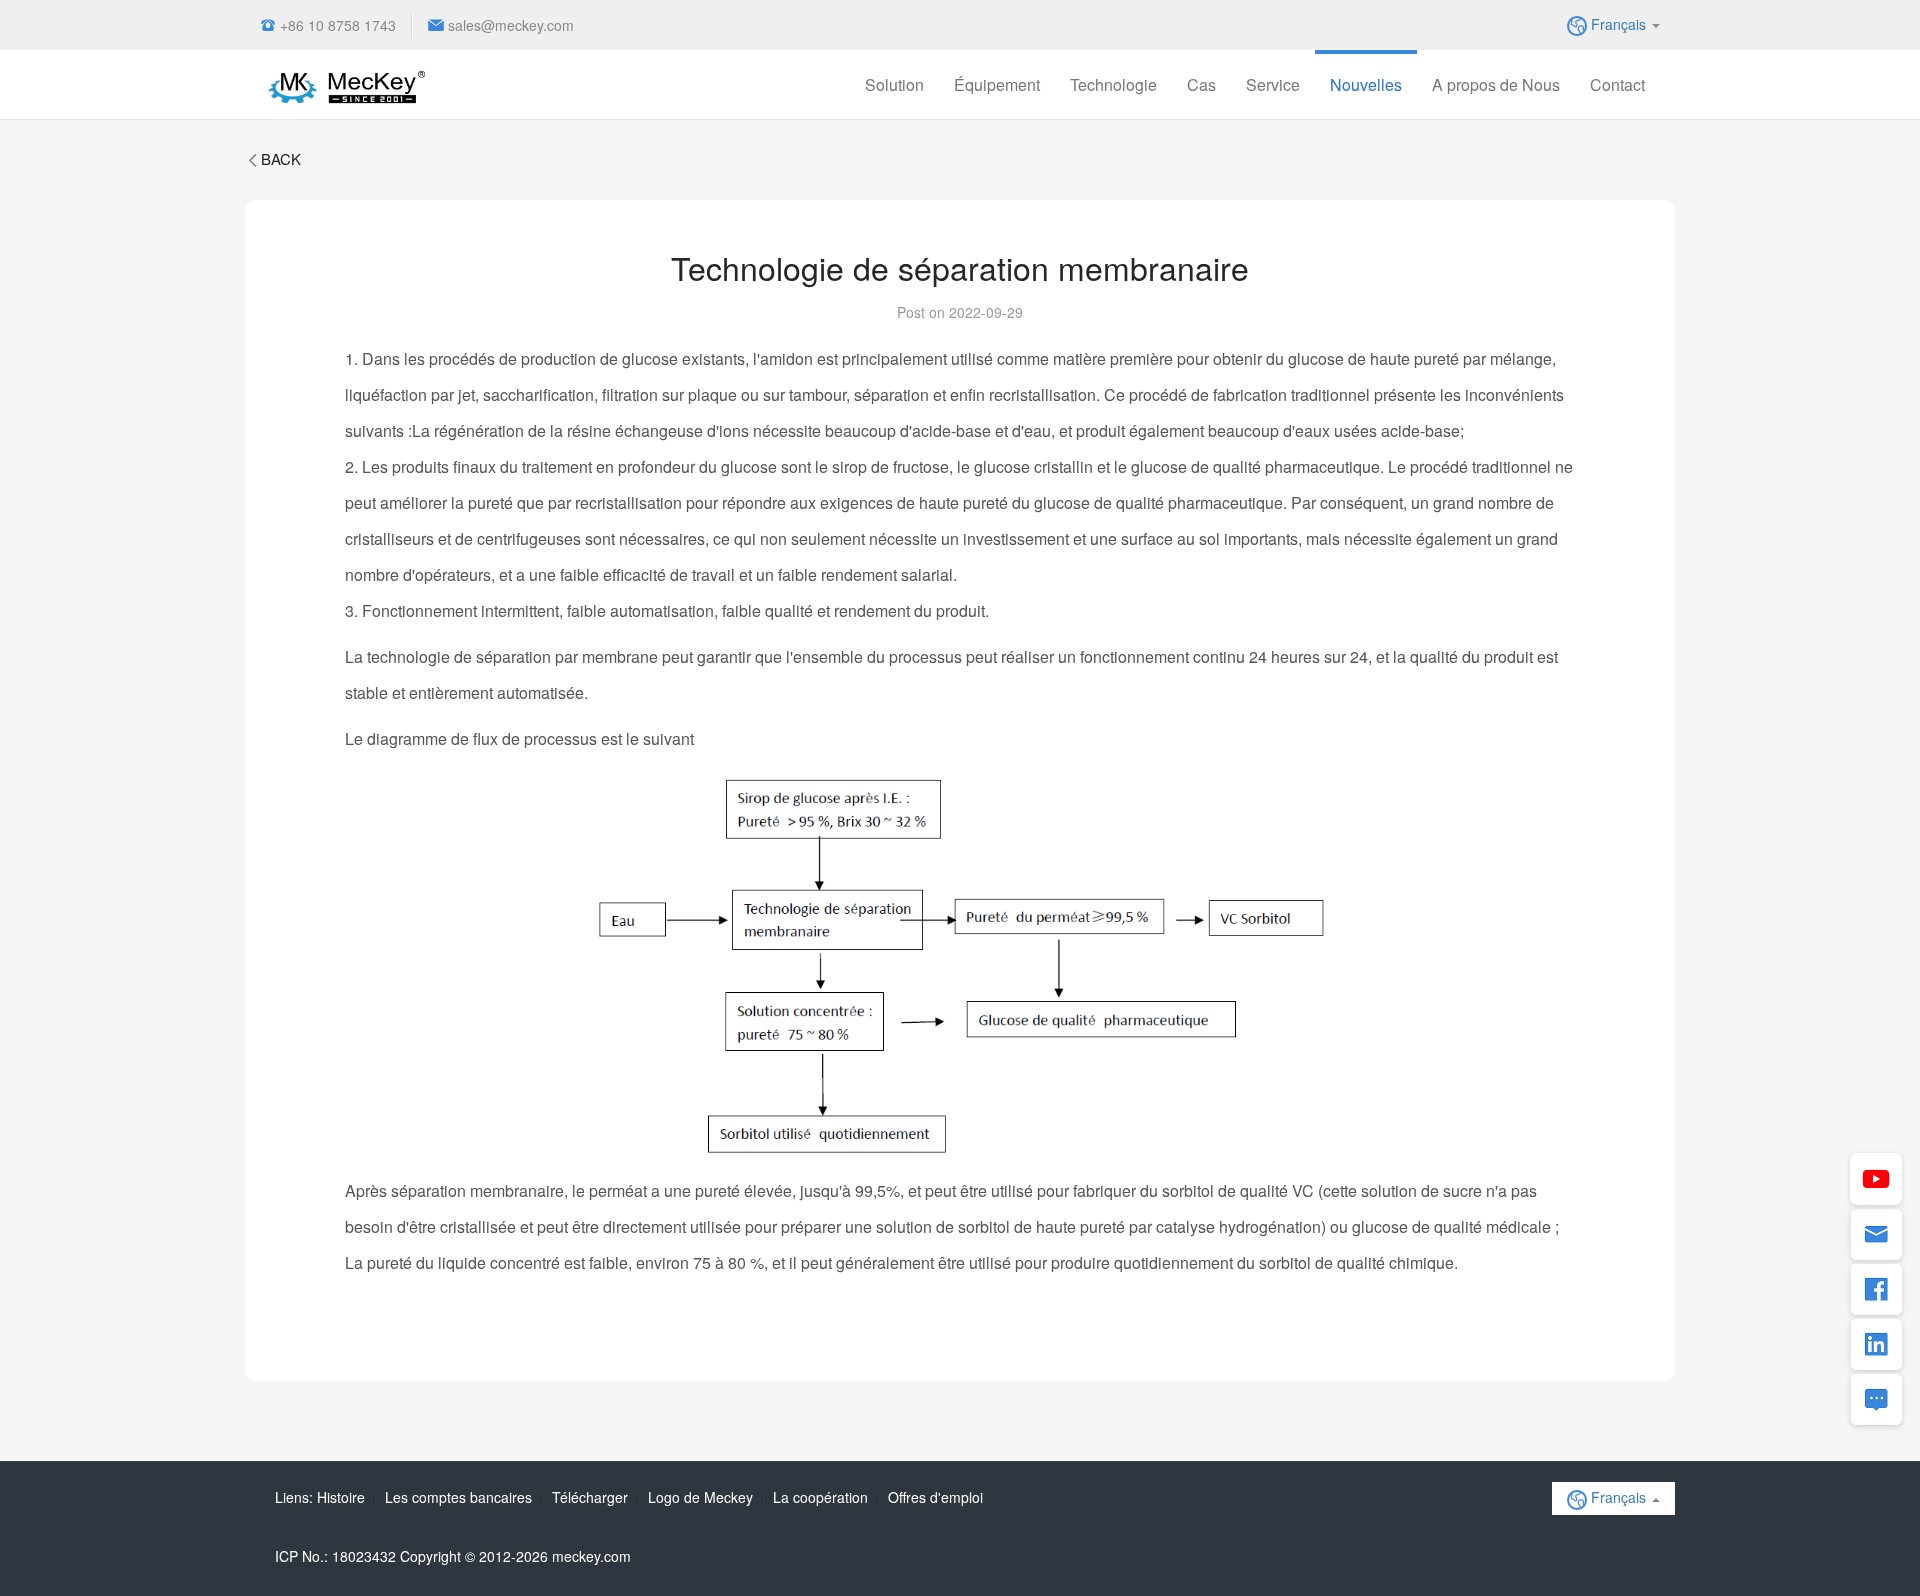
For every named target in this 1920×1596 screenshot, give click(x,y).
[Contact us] (1876, 1401)
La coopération (820, 1497)
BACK (281, 158)
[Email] (1876, 1236)
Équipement (997, 84)
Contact (1617, 84)
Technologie (1113, 84)
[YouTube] (1876, 1181)
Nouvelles (1366, 84)
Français (1618, 24)
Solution (894, 84)
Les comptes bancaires (458, 1497)
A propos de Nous (1496, 84)
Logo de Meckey (700, 1497)
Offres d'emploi (935, 1497)
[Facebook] (1876, 1291)
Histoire (341, 1497)
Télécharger (590, 1497)
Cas (1201, 84)
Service (1273, 84)
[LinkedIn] (1876, 1346)
